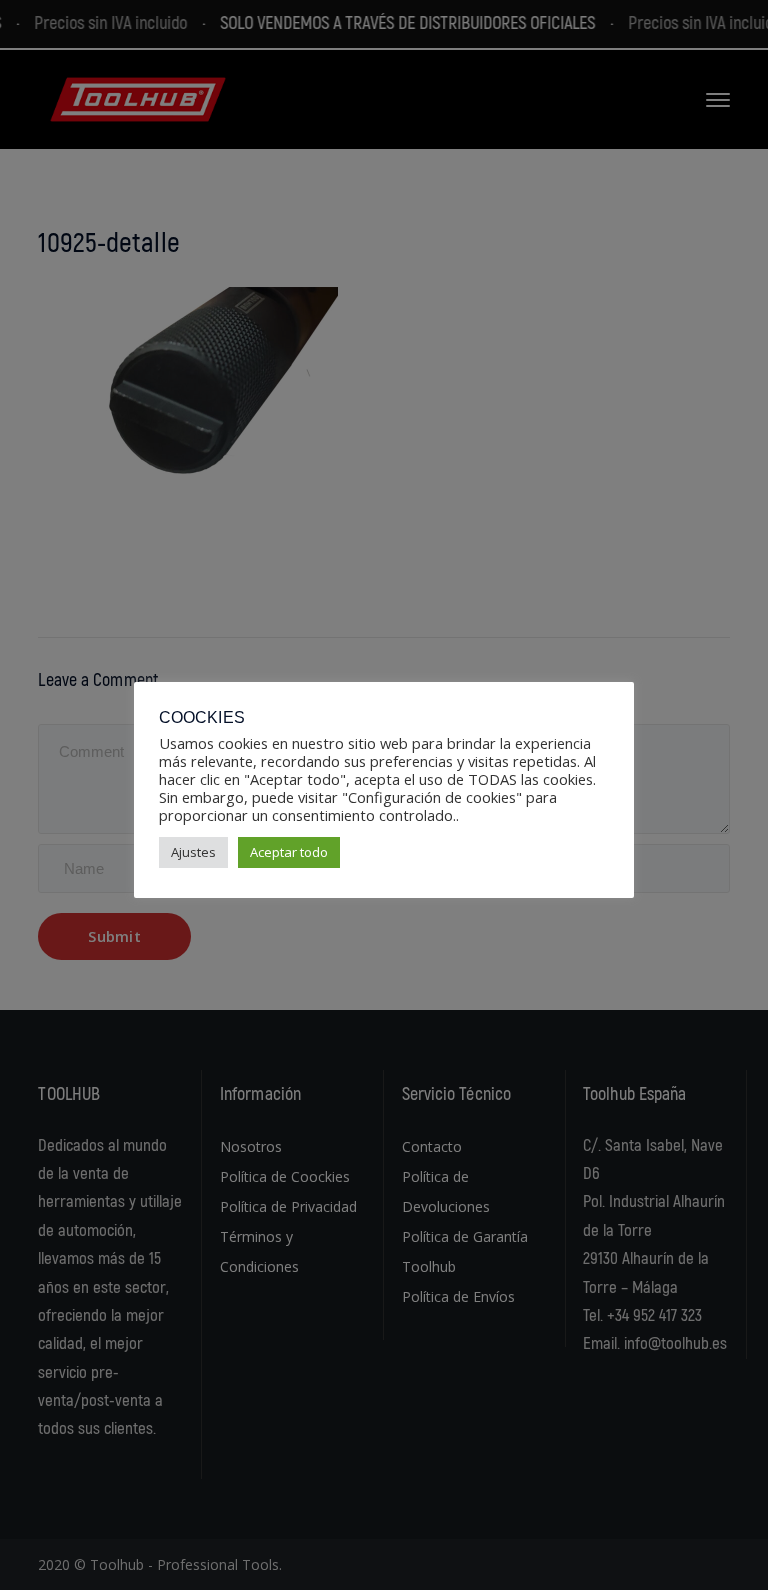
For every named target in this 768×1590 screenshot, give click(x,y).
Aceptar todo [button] (289, 852)
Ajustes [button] (193, 852)
